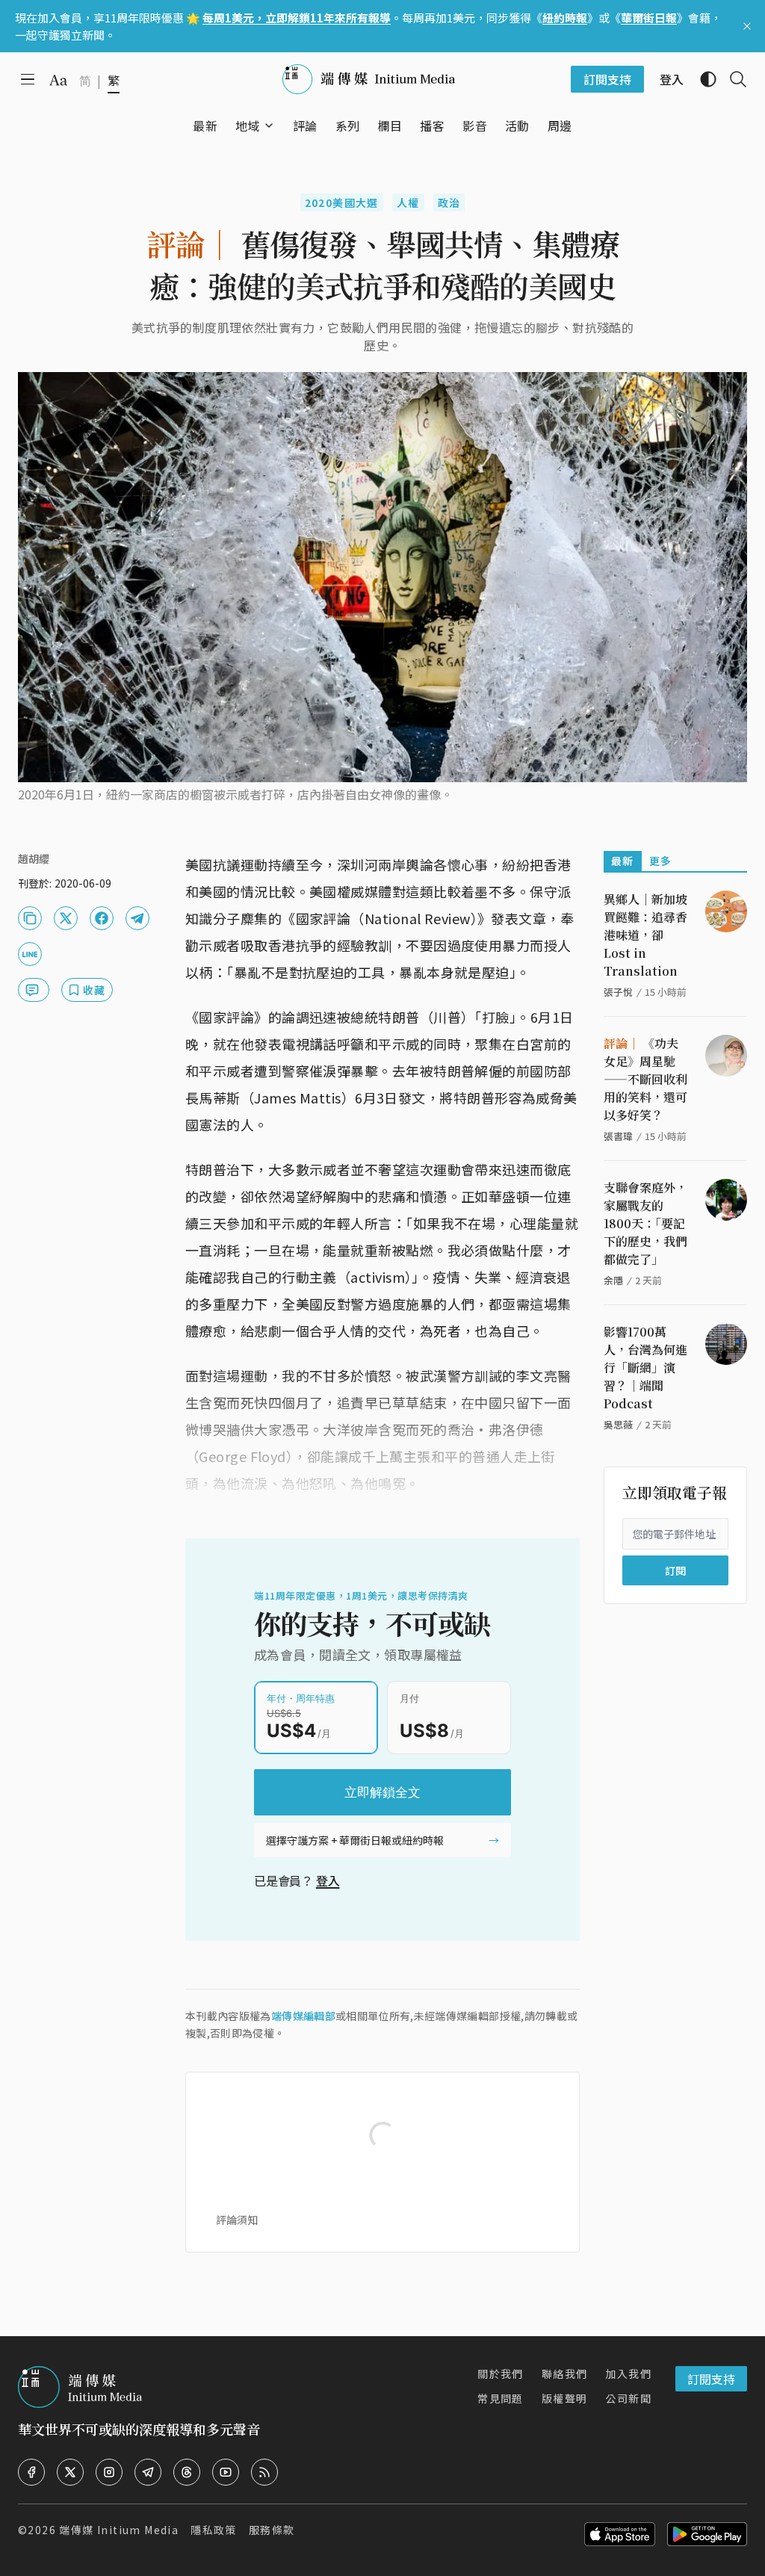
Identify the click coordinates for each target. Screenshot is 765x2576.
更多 (661, 861)
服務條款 (272, 2530)
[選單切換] (269, 126)
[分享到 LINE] (30, 954)
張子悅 (618, 992)
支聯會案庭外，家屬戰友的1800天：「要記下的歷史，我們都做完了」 (645, 1223)
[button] (248, 126)
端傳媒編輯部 (303, 2016)
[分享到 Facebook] (102, 918)
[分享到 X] (66, 918)
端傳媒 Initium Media (119, 2530)
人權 (408, 202)
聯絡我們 (565, 2374)
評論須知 (237, 2220)
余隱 (613, 1280)
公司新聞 (628, 2398)
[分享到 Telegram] (137, 918)
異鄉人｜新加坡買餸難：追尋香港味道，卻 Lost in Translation (645, 935)
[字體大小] (58, 80)
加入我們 (628, 2374)
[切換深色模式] (702, 79)
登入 (328, 1880)
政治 (449, 202)
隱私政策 (214, 2530)
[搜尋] (732, 79)
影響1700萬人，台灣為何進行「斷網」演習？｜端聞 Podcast (645, 1368)
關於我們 (501, 2374)
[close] (747, 26)
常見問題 (501, 2398)
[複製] (30, 918)
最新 (623, 861)
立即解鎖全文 (382, 1792)
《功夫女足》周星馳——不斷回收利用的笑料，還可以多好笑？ (645, 1079)
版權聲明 (565, 2398)
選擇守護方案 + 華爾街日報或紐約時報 (355, 1840)
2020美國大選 (342, 202)
